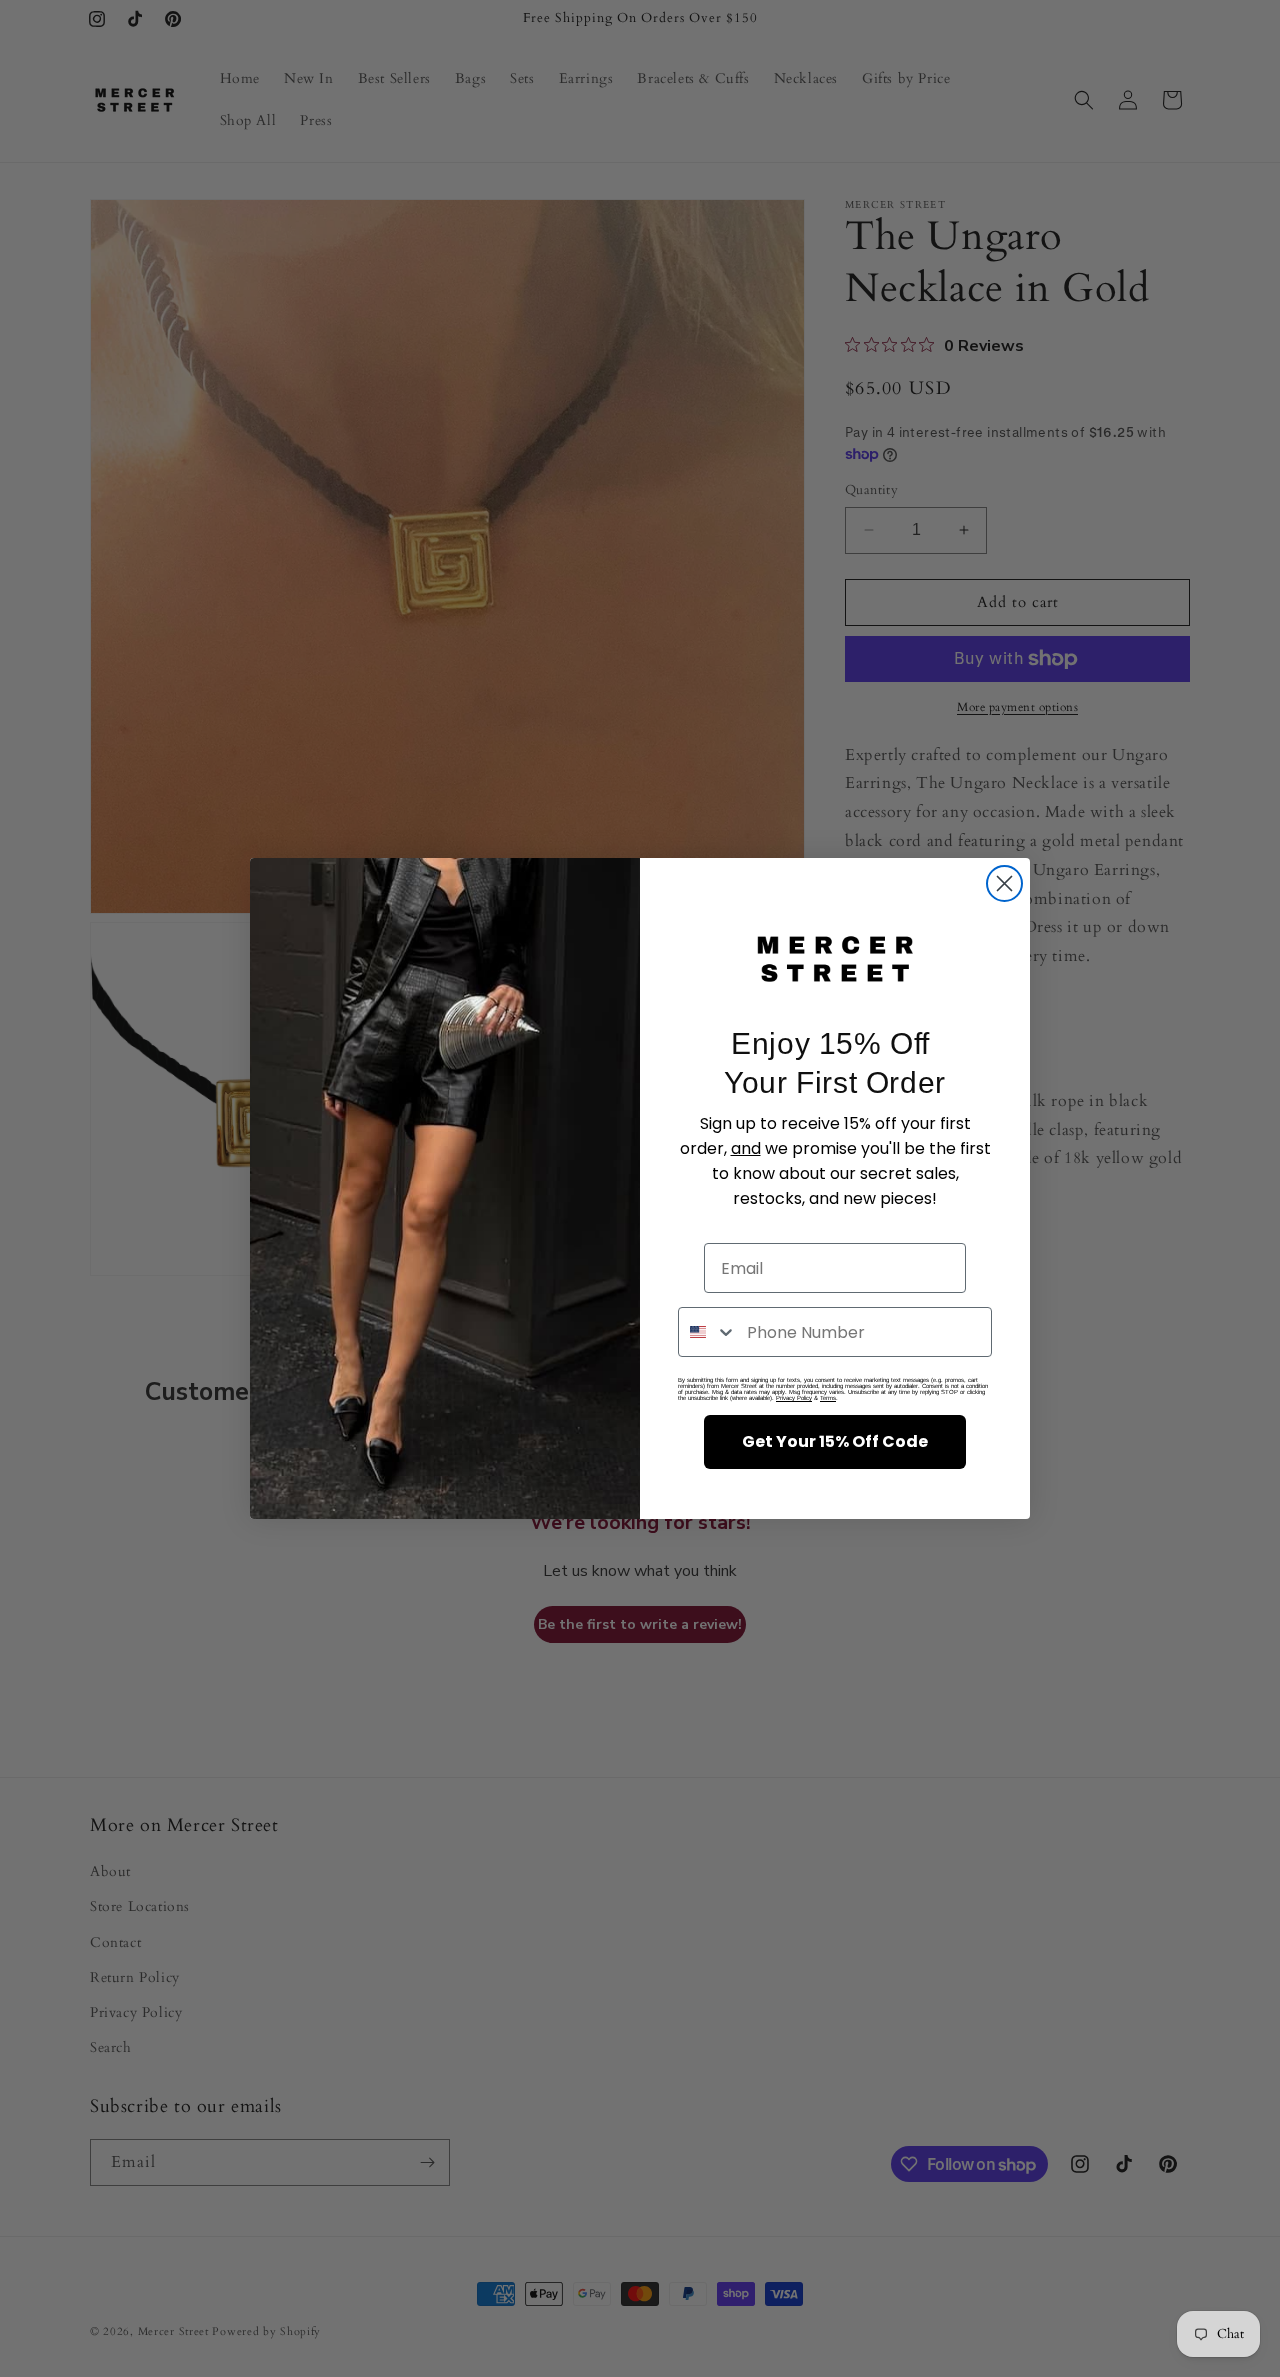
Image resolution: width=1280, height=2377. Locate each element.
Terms (828, 1398)
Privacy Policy (794, 1398)
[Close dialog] (1004, 883)
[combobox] (708, 1332)
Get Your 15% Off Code (835, 1441)
